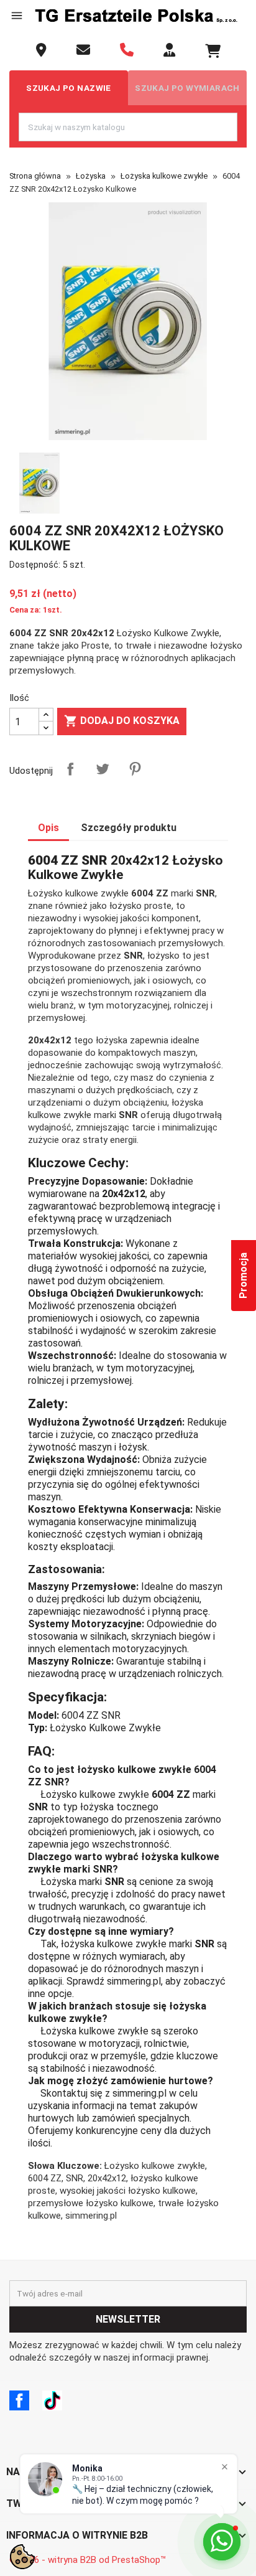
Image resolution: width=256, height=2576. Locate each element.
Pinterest (135, 769)
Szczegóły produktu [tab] (129, 828)
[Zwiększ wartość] (46, 715)
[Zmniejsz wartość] (46, 728)
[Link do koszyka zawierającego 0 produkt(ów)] (213, 51)
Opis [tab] (48, 828)
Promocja (243, 1276)
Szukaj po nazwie (69, 88)
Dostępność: (35, 565)
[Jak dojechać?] (41, 50)
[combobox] (128, 127)
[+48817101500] (127, 50)
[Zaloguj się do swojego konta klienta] (169, 50)
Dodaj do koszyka (122, 721)
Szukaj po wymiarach (187, 88)
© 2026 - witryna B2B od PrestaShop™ (88, 2560)
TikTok (52, 2400)
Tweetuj (103, 769)
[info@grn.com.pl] (83, 50)
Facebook (19, 2400)
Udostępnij (70, 769)
